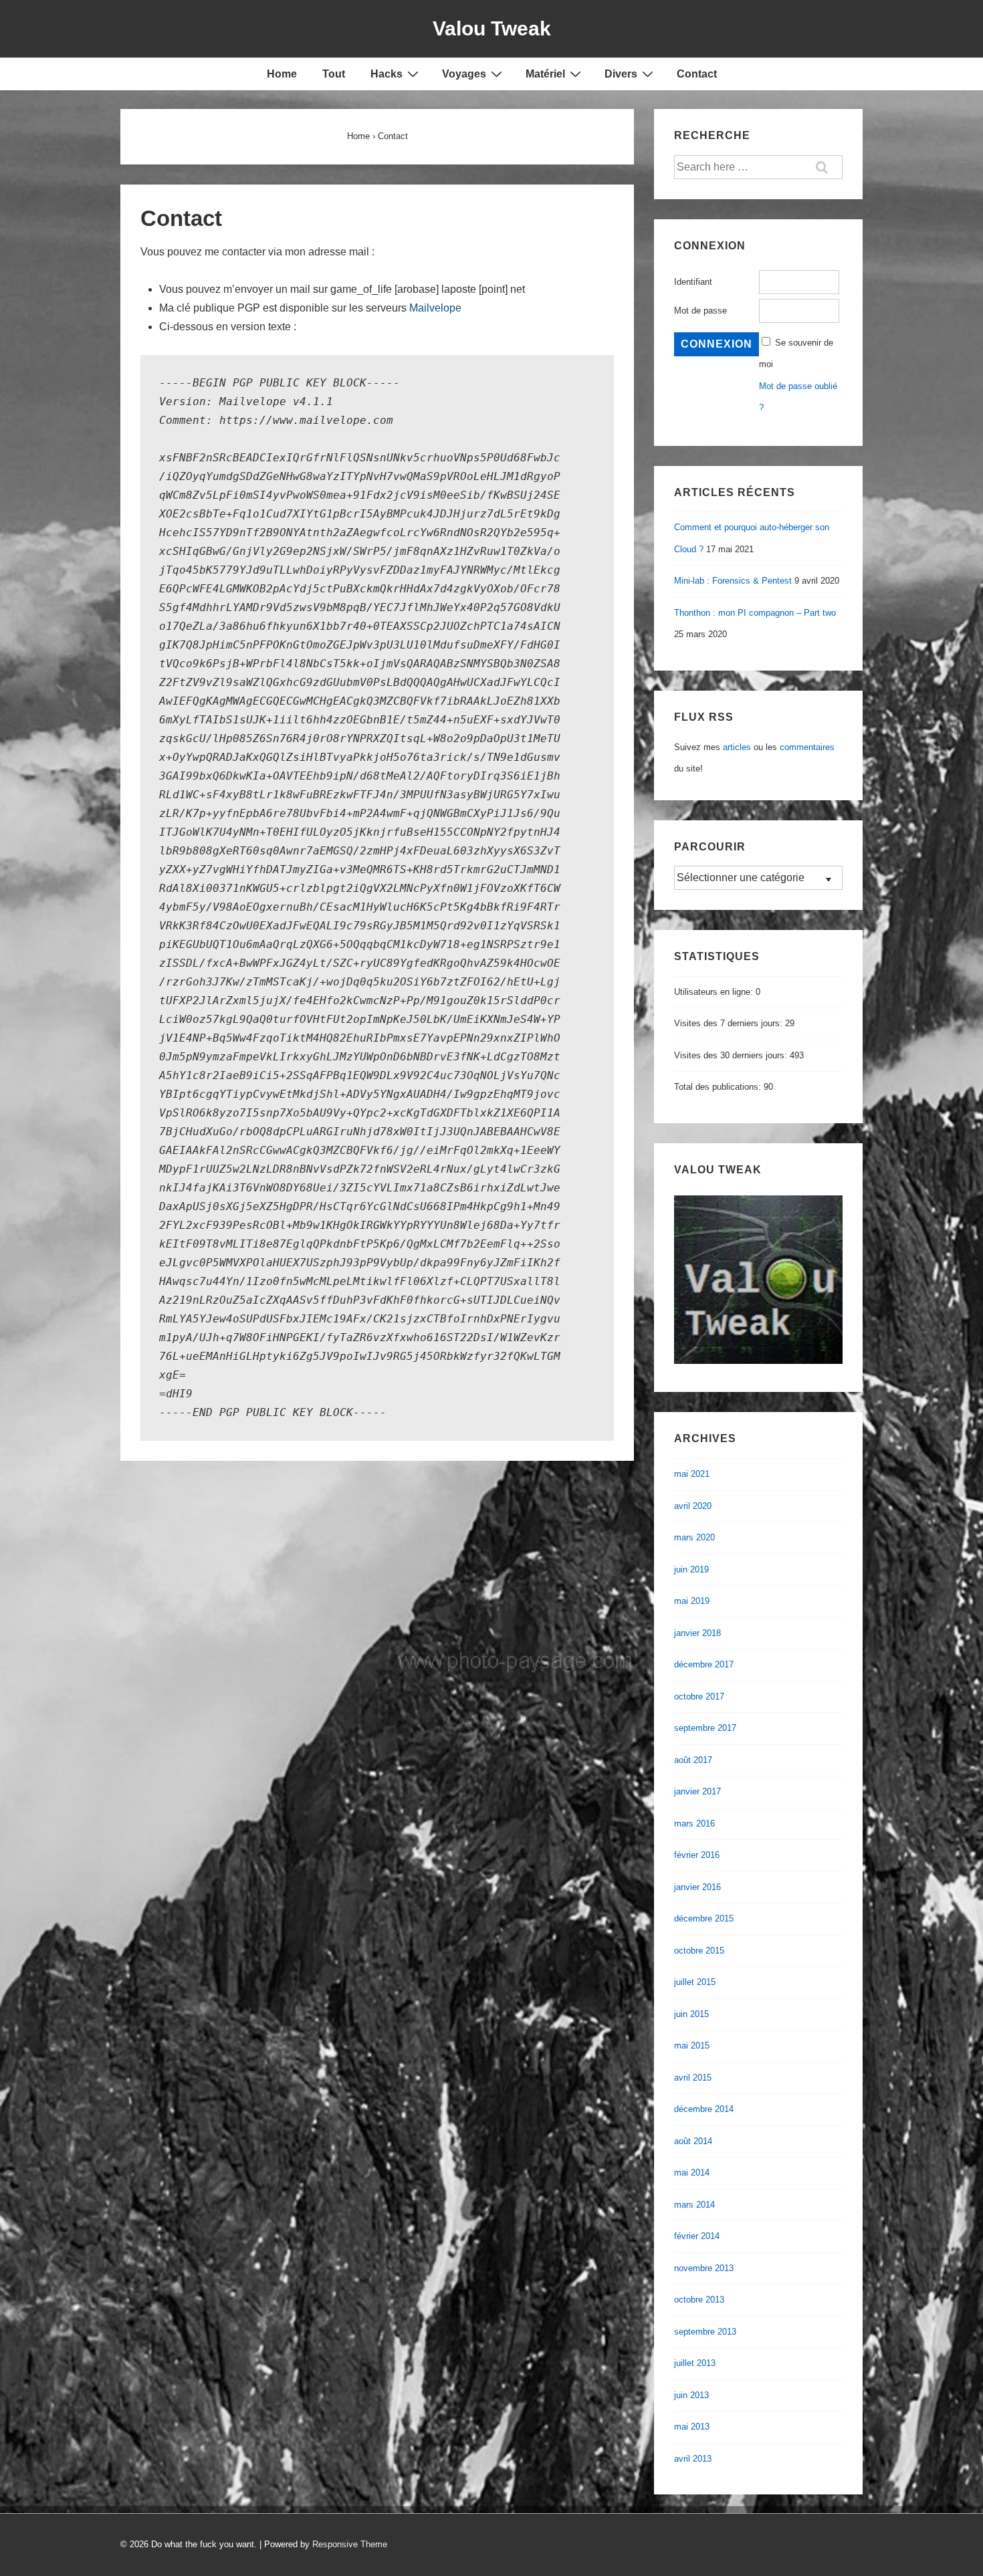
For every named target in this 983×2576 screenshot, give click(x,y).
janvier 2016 (697, 1887)
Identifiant (693, 282)
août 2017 (693, 1760)
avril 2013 (693, 2459)
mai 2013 (692, 2427)
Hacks (387, 74)
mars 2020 (694, 1537)
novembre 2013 (704, 2268)
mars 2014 (694, 2205)
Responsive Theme (350, 2544)
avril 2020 (693, 1506)
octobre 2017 (699, 1696)
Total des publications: (719, 1087)
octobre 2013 (699, 2300)
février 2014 (697, 2236)
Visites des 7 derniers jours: (730, 1023)
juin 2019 (691, 1569)
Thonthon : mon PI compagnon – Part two (755, 613)
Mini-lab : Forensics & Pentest (733, 581)
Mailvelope (435, 308)
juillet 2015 (695, 1982)
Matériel (545, 74)
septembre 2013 (705, 2332)
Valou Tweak (492, 28)
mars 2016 (694, 1824)
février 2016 (697, 1855)
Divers (621, 74)
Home (282, 74)
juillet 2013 (695, 2363)
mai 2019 (692, 1601)
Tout (334, 74)
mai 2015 (692, 2045)
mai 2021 (692, 1474)
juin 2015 (691, 2014)
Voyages (464, 74)
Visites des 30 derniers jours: (732, 1055)
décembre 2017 (704, 1664)
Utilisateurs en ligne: (715, 992)
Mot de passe (700, 311)
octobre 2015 (699, 1951)
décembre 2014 (704, 2109)
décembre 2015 (704, 1918)
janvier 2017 (697, 1791)
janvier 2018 (697, 1633)
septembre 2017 (705, 1728)
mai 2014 (692, 2173)
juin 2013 (691, 2395)
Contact (697, 74)
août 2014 (693, 2141)
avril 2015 (693, 2078)
